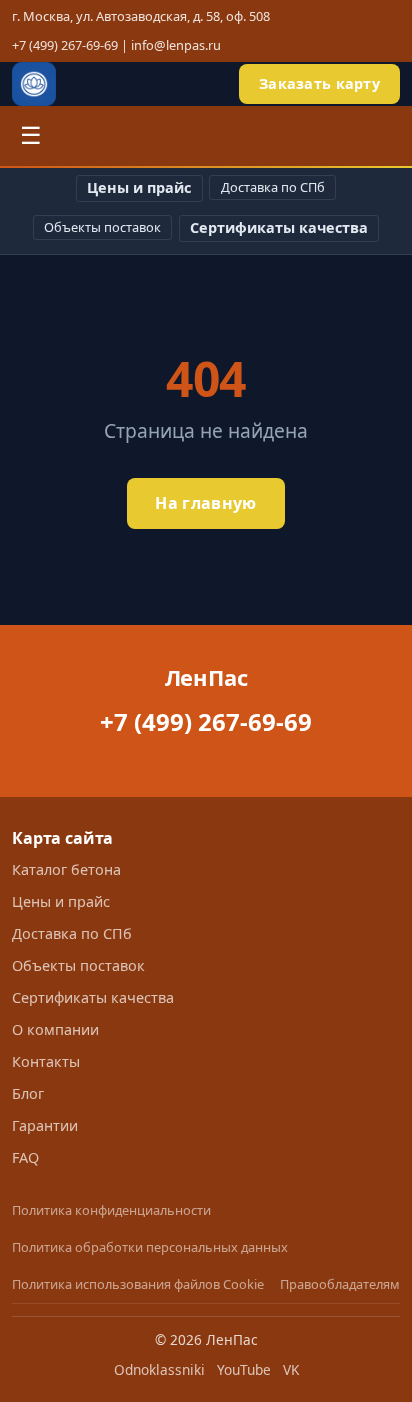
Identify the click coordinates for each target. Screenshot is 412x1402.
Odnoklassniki (159, 1369)
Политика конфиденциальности (111, 1210)
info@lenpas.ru (176, 45)
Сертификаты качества (279, 227)
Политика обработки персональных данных (150, 1247)
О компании (55, 1029)
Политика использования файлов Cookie (138, 1284)
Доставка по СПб (273, 187)
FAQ (25, 1157)
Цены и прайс (139, 187)
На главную (205, 503)
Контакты (46, 1061)
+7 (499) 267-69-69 (65, 45)
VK (291, 1369)
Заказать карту (319, 83)
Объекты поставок (102, 227)
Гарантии (45, 1125)
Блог (28, 1093)
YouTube (244, 1369)
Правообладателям (340, 1284)
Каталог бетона (66, 869)
